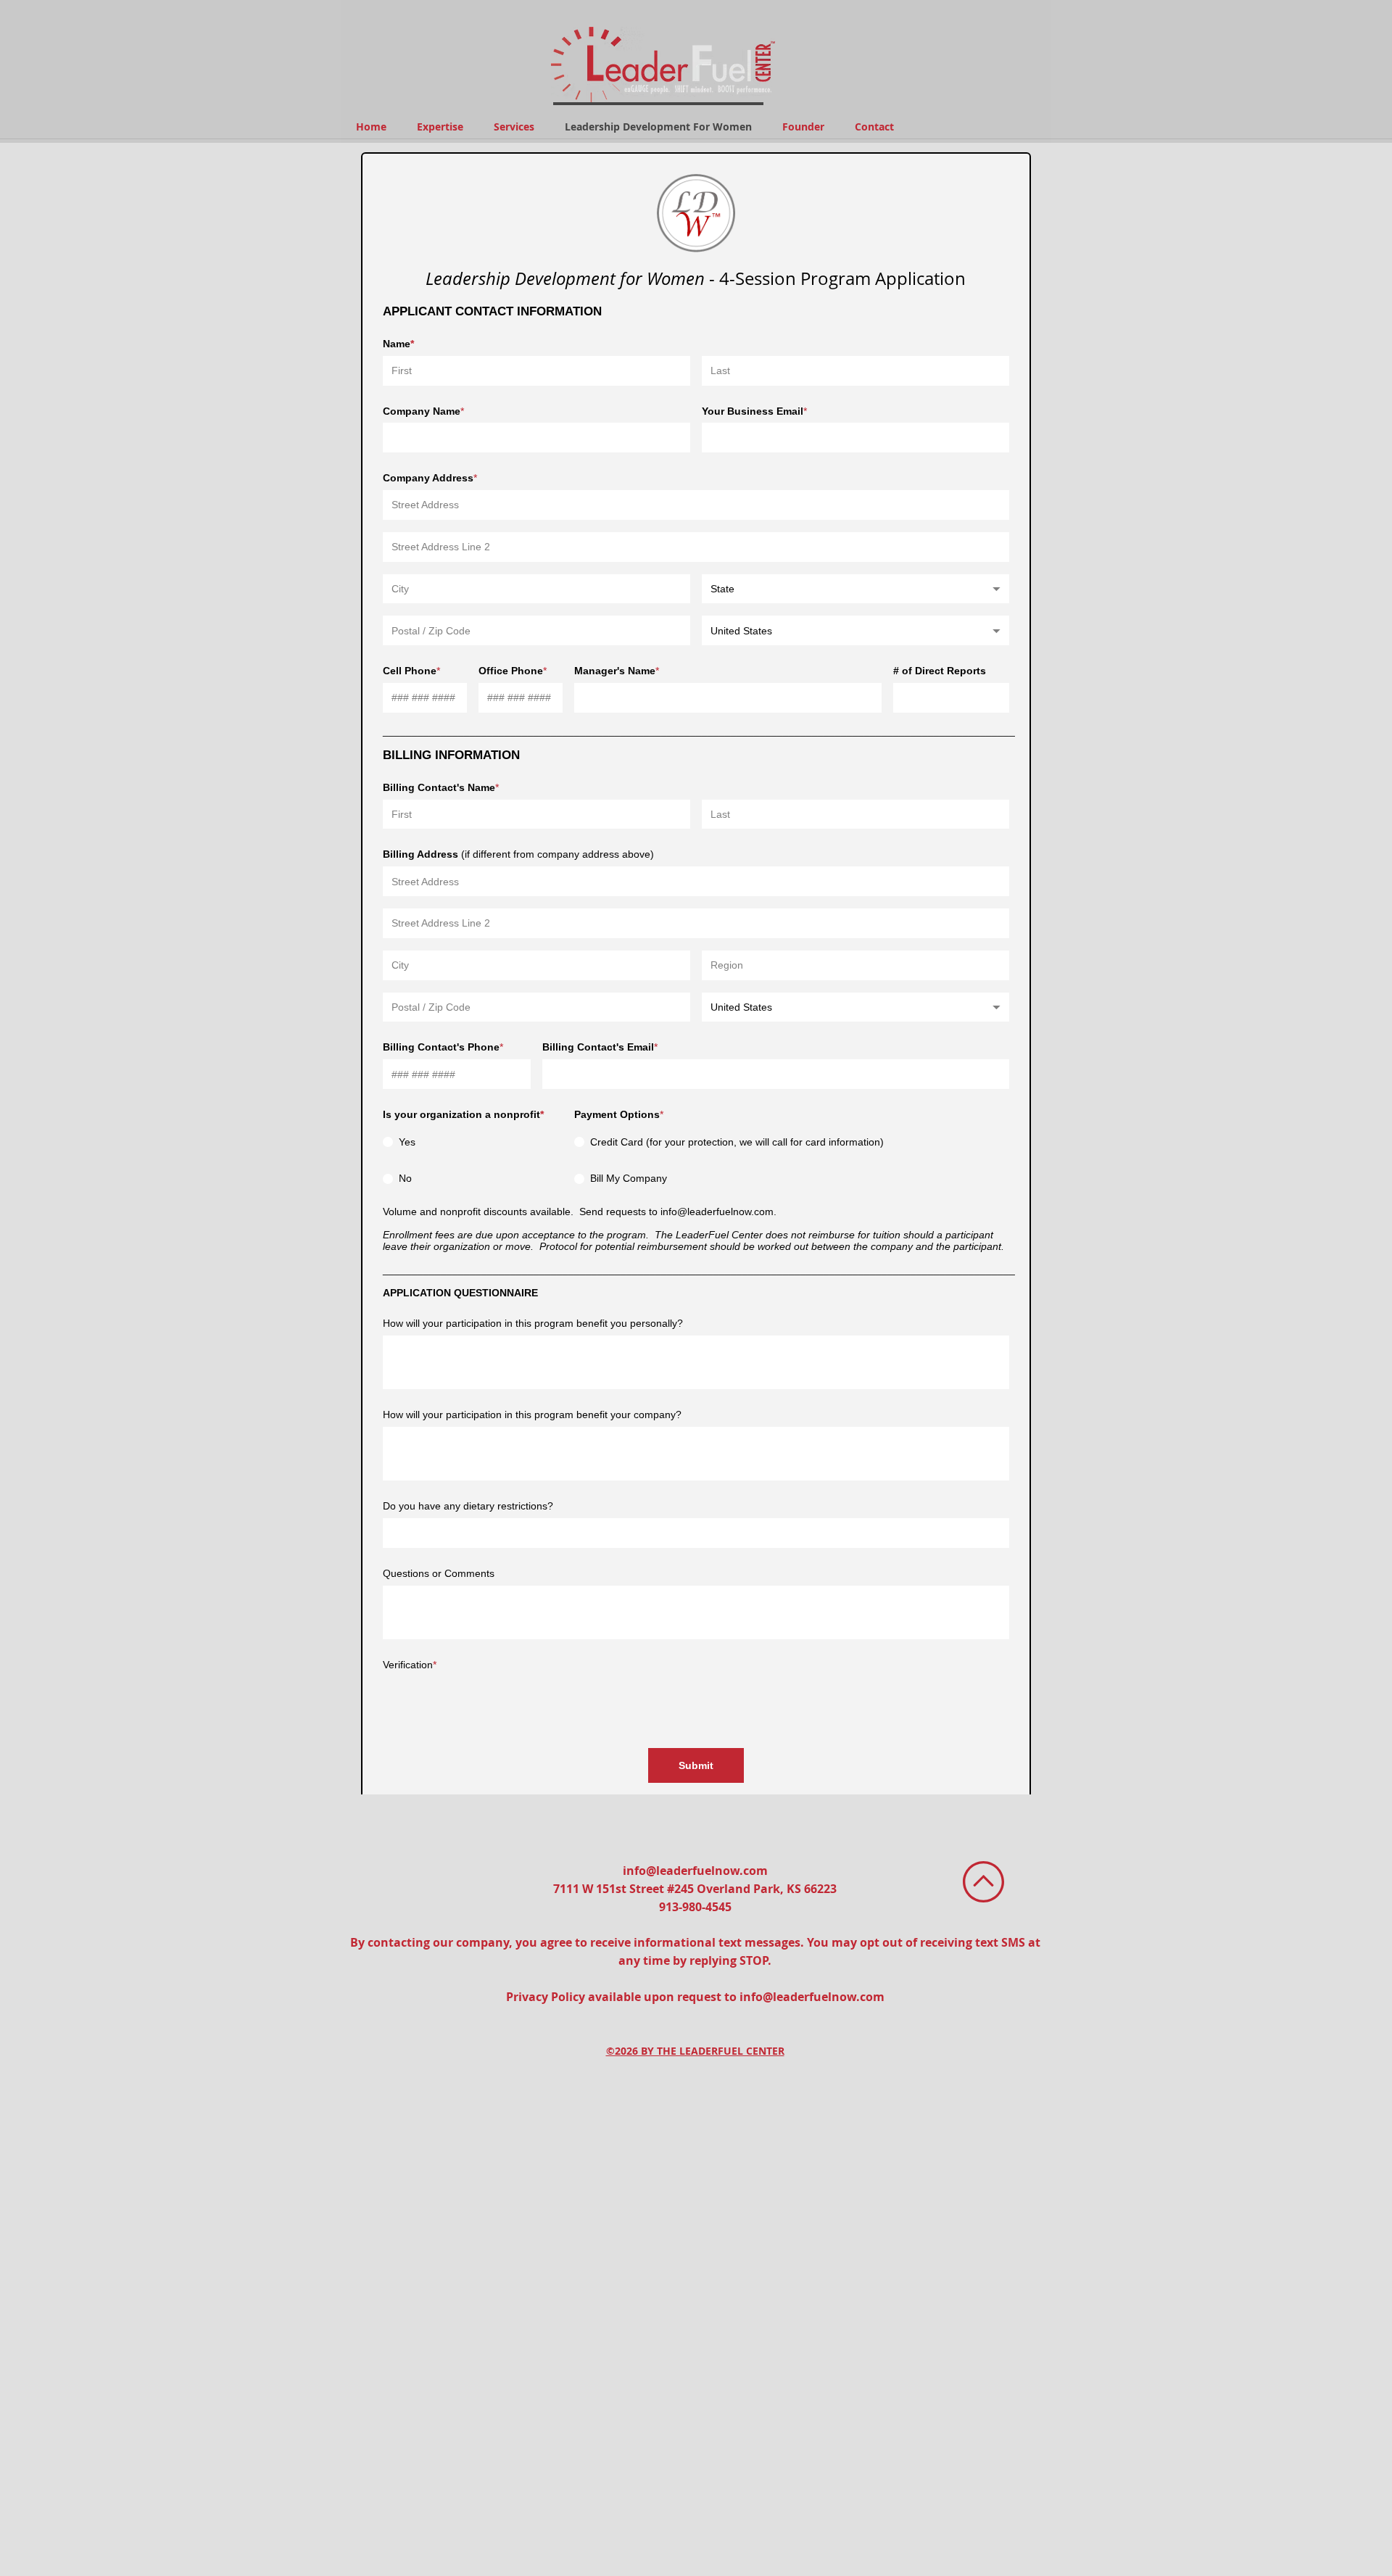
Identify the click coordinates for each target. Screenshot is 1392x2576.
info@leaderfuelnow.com (695, 1871)
